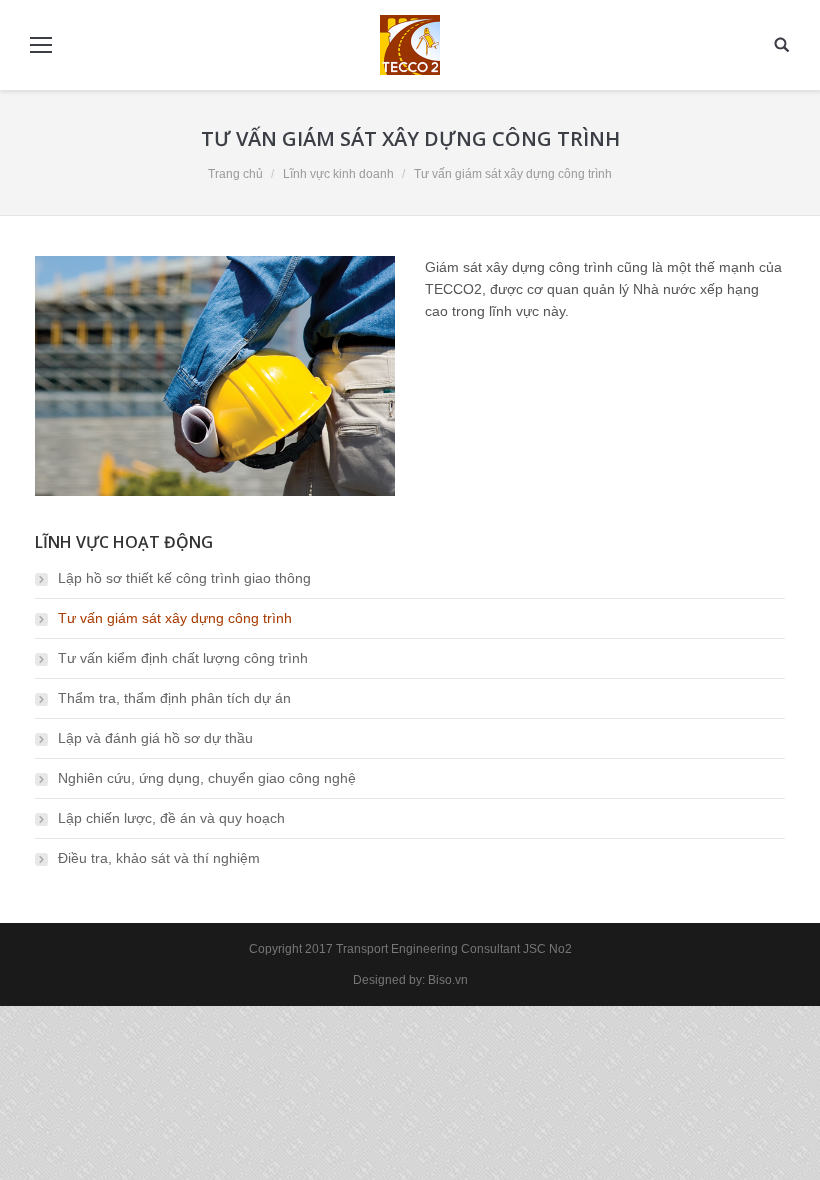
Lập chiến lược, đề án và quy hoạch (171, 818)
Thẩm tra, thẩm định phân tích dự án (174, 698)
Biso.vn (448, 980)
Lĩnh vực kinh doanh (338, 174)
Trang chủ (235, 174)
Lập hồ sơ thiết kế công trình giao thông (184, 578)
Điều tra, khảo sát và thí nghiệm (159, 858)
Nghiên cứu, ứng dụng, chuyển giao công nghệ (207, 778)
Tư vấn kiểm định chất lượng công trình (183, 658)
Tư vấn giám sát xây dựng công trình (175, 618)
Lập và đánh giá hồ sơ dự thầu (155, 738)
